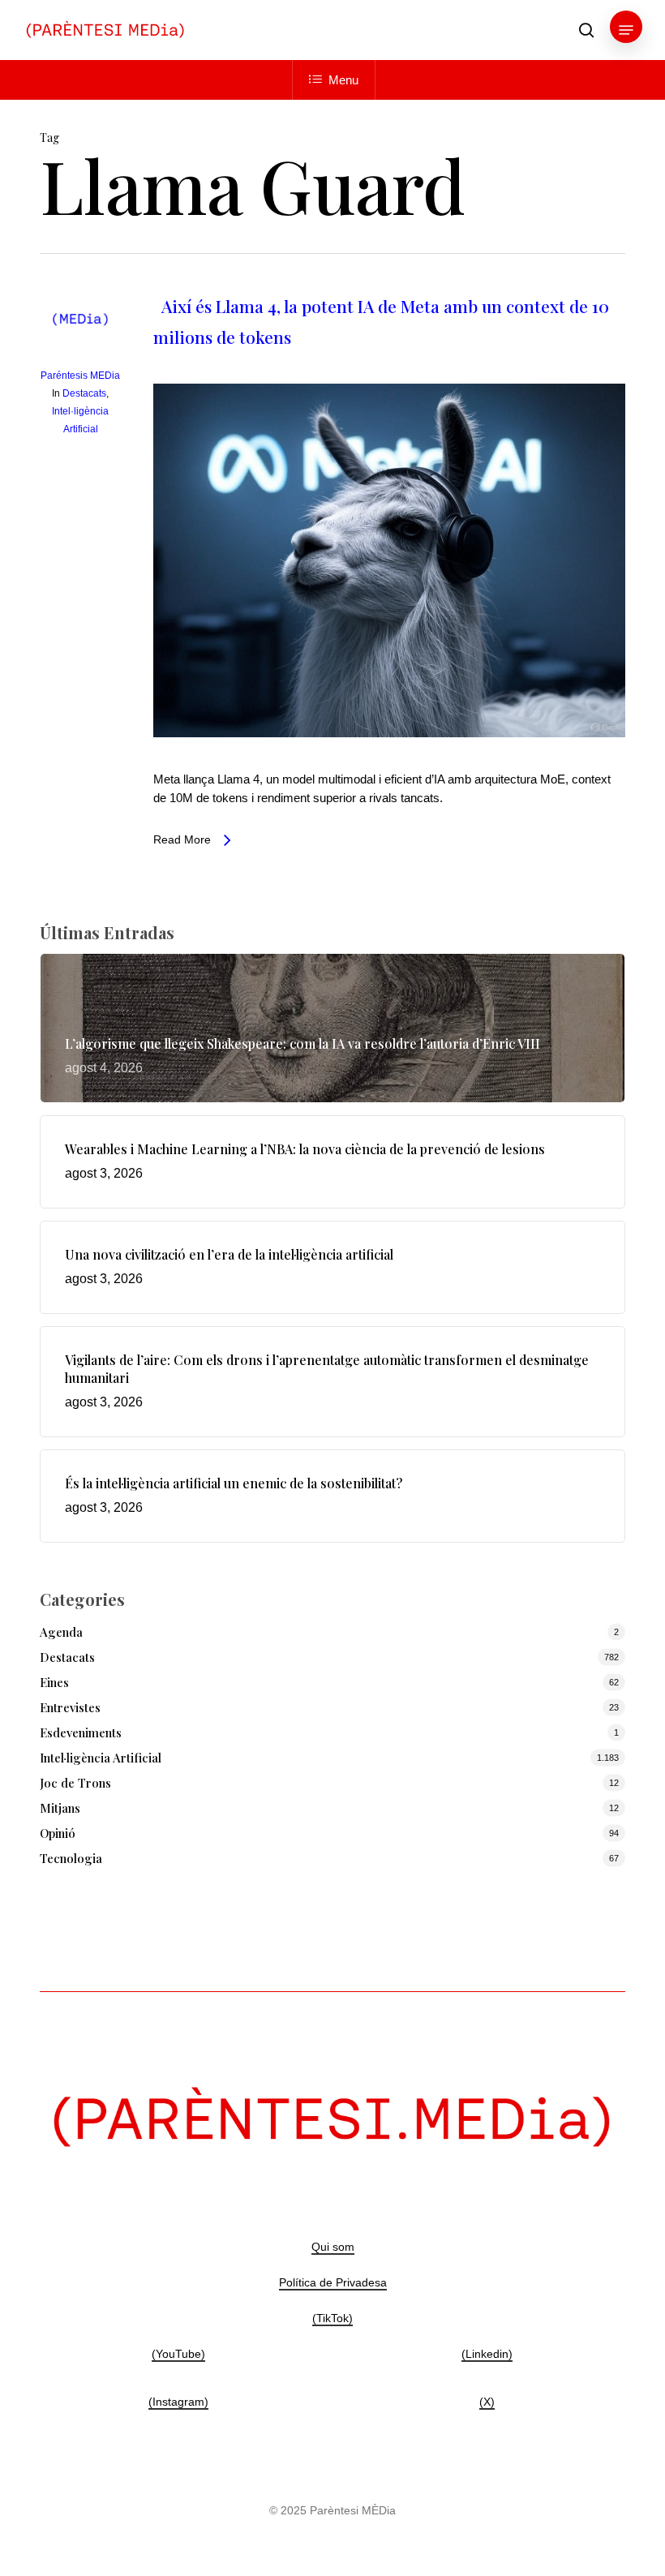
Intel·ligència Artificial (101, 1758)
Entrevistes (70, 1707)
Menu (343, 80)
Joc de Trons (75, 1783)
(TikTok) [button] (332, 2318)
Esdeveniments (81, 1732)
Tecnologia (71, 1858)
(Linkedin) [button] (487, 2354)
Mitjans (60, 1808)
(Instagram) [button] (178, 2402)
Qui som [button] (333, 2247)
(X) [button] (487, 2402)
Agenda (61, 1632)
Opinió (58, 1833)
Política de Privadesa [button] (333, 2282)
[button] (626, 30)
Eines (54, 1682)
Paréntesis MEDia (80, 376)
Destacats (84, 393)
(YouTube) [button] (178, 2354)
